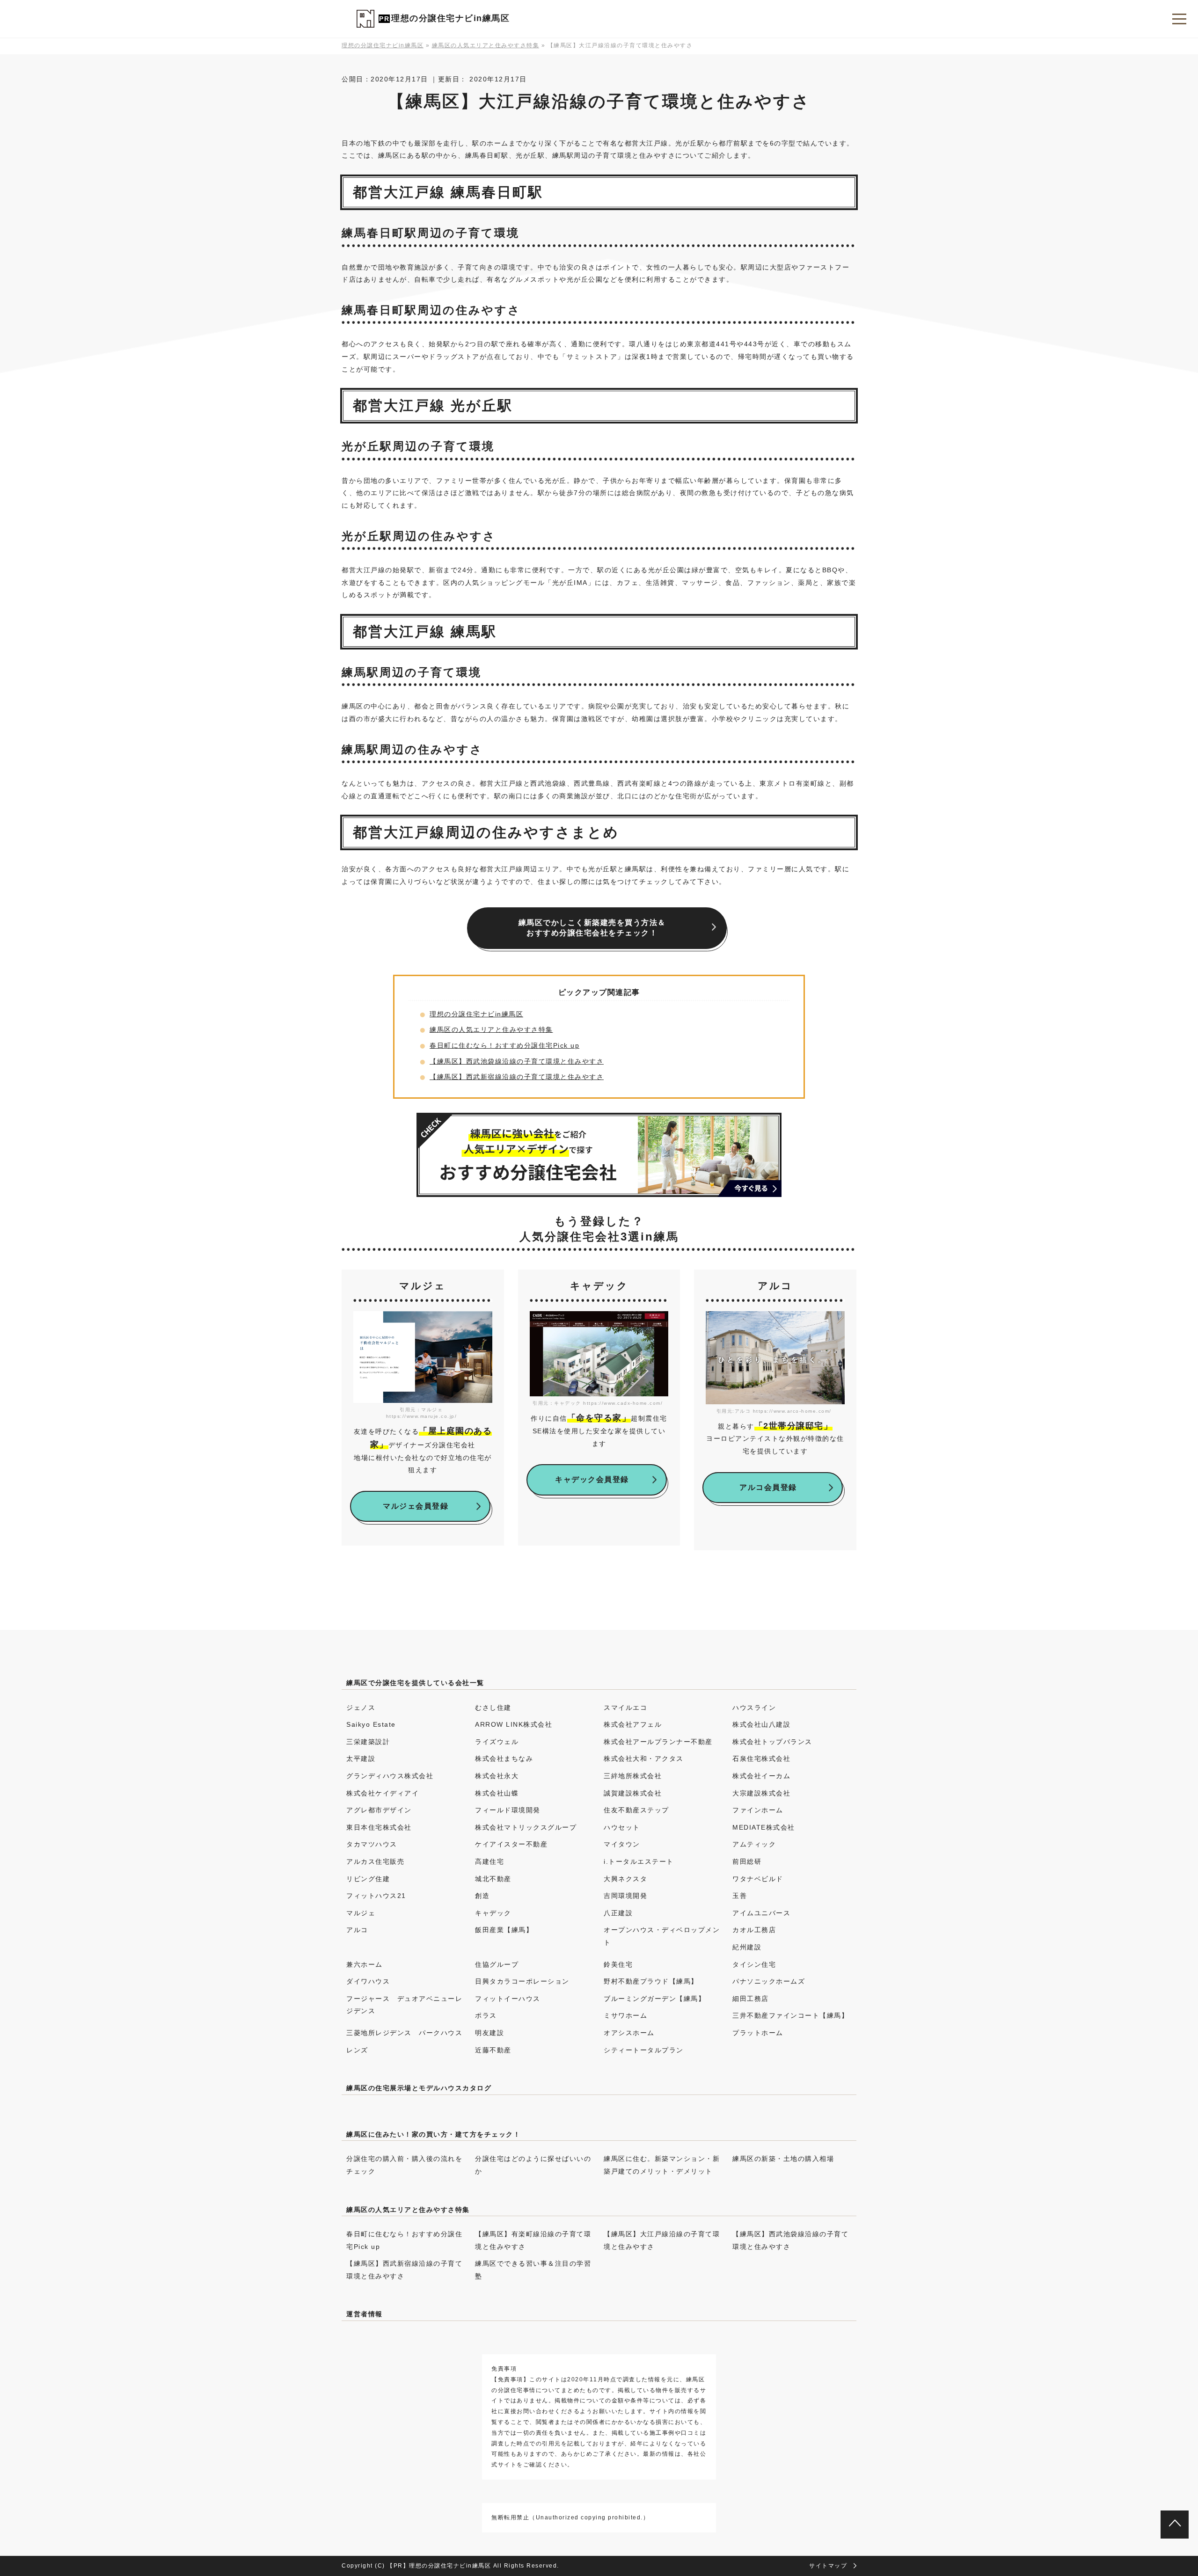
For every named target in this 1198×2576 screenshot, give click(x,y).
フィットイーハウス (508, 1999)
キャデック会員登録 (592, 1479)
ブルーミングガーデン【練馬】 (654, 1999)
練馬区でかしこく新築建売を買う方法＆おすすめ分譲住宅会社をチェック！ (592, 928)
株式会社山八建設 (761, 1724)
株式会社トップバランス (772, 1742)
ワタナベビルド (758, 1879)
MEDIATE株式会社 (764, 1827)
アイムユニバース (761, 1913)
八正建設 (618, 1913)
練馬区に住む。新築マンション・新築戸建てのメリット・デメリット (662, 2165)
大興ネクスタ (625, 1879)
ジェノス (361, 1708)
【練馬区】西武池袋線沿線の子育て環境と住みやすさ (517, 1061)
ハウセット (622, 1827)
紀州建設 (747, 1947)
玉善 (740, 1896)
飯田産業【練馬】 (504, 1930)
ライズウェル (497, 1742)
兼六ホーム (365, 1964)
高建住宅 (489, 1861)
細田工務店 (751, 1999)
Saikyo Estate (371, 1724)
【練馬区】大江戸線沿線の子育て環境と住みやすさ (662, 2240)
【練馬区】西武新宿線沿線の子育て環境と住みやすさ (517, 1077)
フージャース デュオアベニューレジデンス (404, 2005)
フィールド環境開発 (508, 1810)
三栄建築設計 (368, 1742)
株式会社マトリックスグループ (526, 1827)
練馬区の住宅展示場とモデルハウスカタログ (419, 2088)
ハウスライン (754, 1708)
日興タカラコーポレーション (522, 1981)
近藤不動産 (493, 2050)
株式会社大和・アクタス (644, 1759)
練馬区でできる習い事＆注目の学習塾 (533, 2270)
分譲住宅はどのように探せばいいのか (533, 2165)
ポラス (486, 2015)
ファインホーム (758, 1810)
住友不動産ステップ (636, 1810)
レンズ (357, 2050)
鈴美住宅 (618, 1964)
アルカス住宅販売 (375, 1861)
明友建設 (489, 2033)
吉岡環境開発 (625, 1896)
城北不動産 (493, 1879)
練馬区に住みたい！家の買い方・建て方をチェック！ (433, 2134)
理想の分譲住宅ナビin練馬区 (450, 18)
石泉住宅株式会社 (761, 1759)
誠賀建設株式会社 (633, 1793)
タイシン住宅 (754, 1964)
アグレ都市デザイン (379, 1810)
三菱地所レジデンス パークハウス (404, 2033)
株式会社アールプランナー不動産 (658, 1742)
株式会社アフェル (633, 1724)
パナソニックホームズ (769, 1981)
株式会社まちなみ (504, 1759)
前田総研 (747, 1861)
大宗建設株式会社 (761, 1793)
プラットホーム (758, 2033)
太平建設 (361, 1759)
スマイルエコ (625, 1708)
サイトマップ (828, 2566)
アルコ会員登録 (768, 1487)
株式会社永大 (497, 1776)
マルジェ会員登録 (416, 1506)
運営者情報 (365, 2314)
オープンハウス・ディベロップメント (662, 1936)
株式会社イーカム (761, 1776)
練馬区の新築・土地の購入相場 (783, 2159)
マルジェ (361, 1913)
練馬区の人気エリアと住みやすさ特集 (491, 1029)
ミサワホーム (625, 2015)
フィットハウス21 (376, 1896)
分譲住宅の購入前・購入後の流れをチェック (404, 2165)
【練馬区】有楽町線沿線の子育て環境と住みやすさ (533, 2240)
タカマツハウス (372, 1844)
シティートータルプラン (644, 2050)
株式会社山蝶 (497, 1793)
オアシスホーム (629, 2033)
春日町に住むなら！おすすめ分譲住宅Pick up (504, 1045)
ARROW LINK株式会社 (514, 1724)
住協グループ (497, 1964)
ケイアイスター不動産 (511, 1844)
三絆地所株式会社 (633, 1776)
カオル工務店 (754, 1930)
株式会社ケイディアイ (383, 1793)
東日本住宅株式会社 (379, 1827)
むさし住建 (493, 1708)
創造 (482, 1896)
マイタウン (622, 1844)
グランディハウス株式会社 (390, 1776)
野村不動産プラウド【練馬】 (651, 1981)
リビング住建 (368, 1879)
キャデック (493, 1913)
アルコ (357, 1930)
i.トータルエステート (639, 1861)
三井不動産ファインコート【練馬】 (790, 2015)
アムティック (754, 1844)
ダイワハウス (368, 1981)
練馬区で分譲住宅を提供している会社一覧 (415, 1683)
